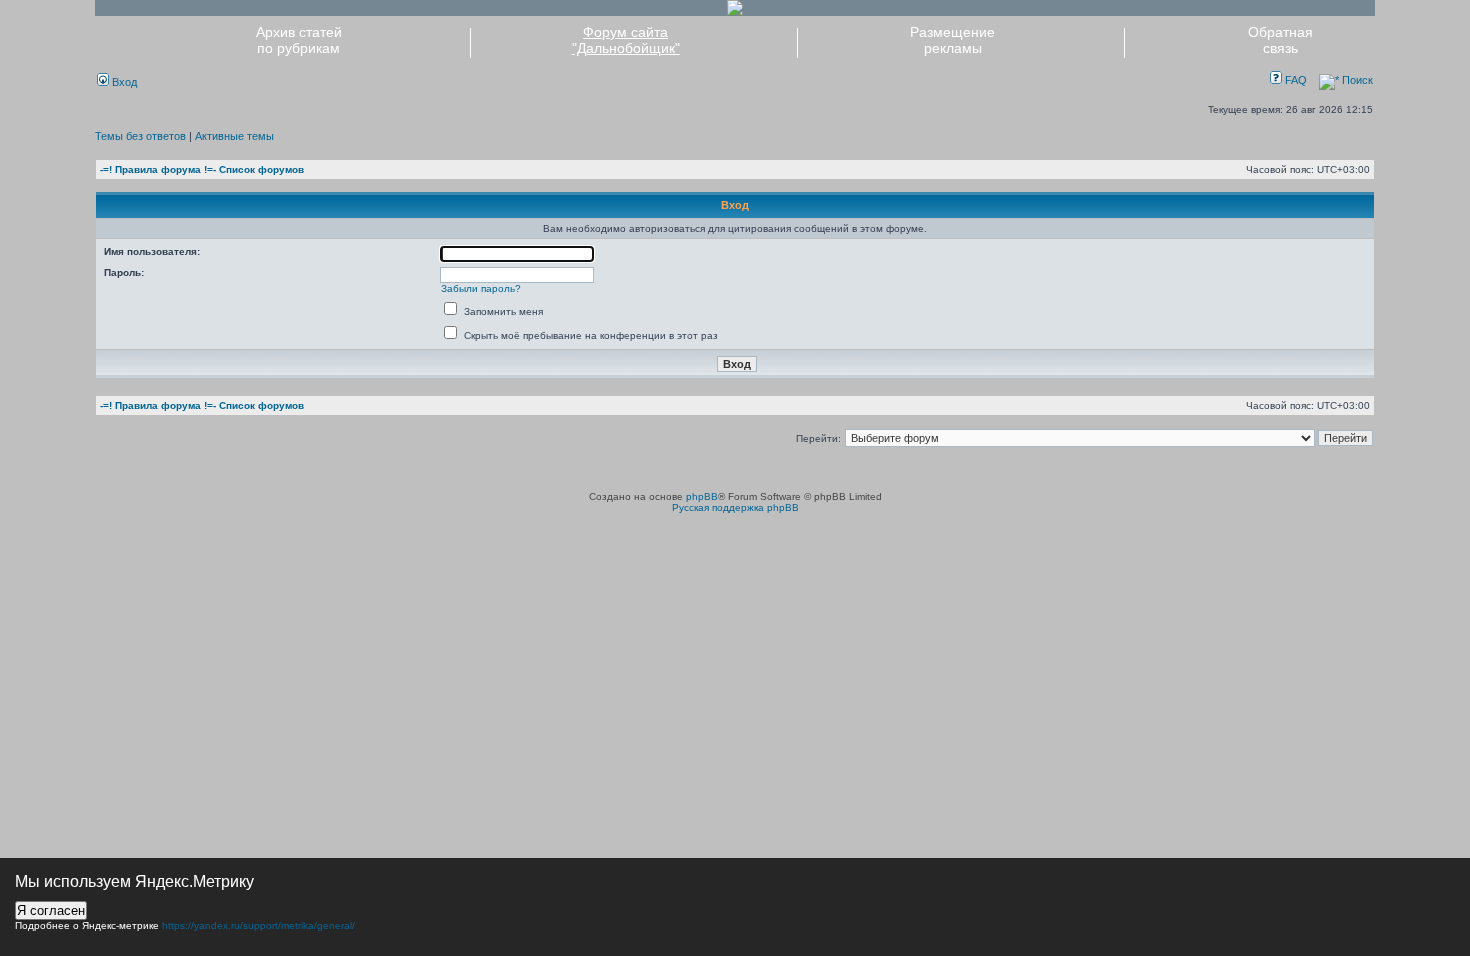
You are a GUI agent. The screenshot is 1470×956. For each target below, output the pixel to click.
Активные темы (234, 136)
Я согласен (51, 910)
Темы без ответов (140, 136)
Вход (123, 82)
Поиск (1356, 80)
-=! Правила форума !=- (158, 169)
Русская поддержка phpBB (735, 507)
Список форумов (261, 169)
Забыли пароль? (481, 288)
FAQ (1294, 80)
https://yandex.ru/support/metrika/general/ (258, 925)
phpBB (702, 496)
